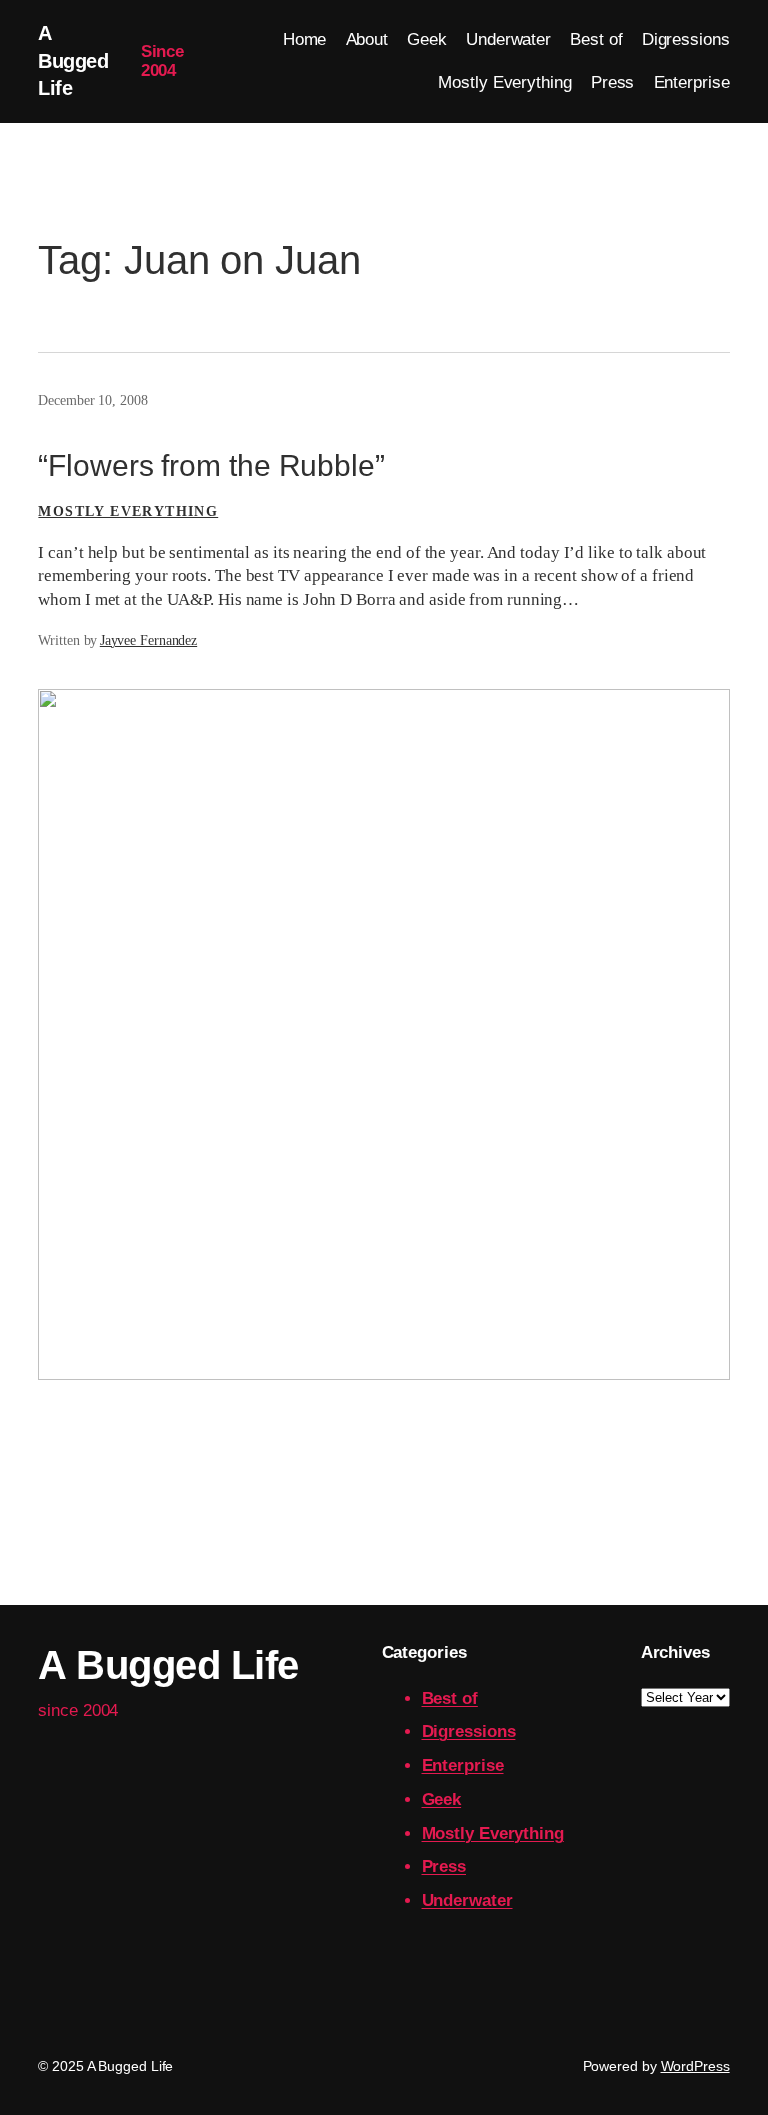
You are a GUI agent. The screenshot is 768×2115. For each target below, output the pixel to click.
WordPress (695, 2066)
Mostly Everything (128, 511)
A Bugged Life (73, 60)
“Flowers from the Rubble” (211, 465)
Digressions (469, 1731)
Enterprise (463, 1765)
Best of (450, 1698)
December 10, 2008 (92, 400)
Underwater (467, 1900)
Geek (442, 1799)
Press (444, 1866)
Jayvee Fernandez (148, 640)
